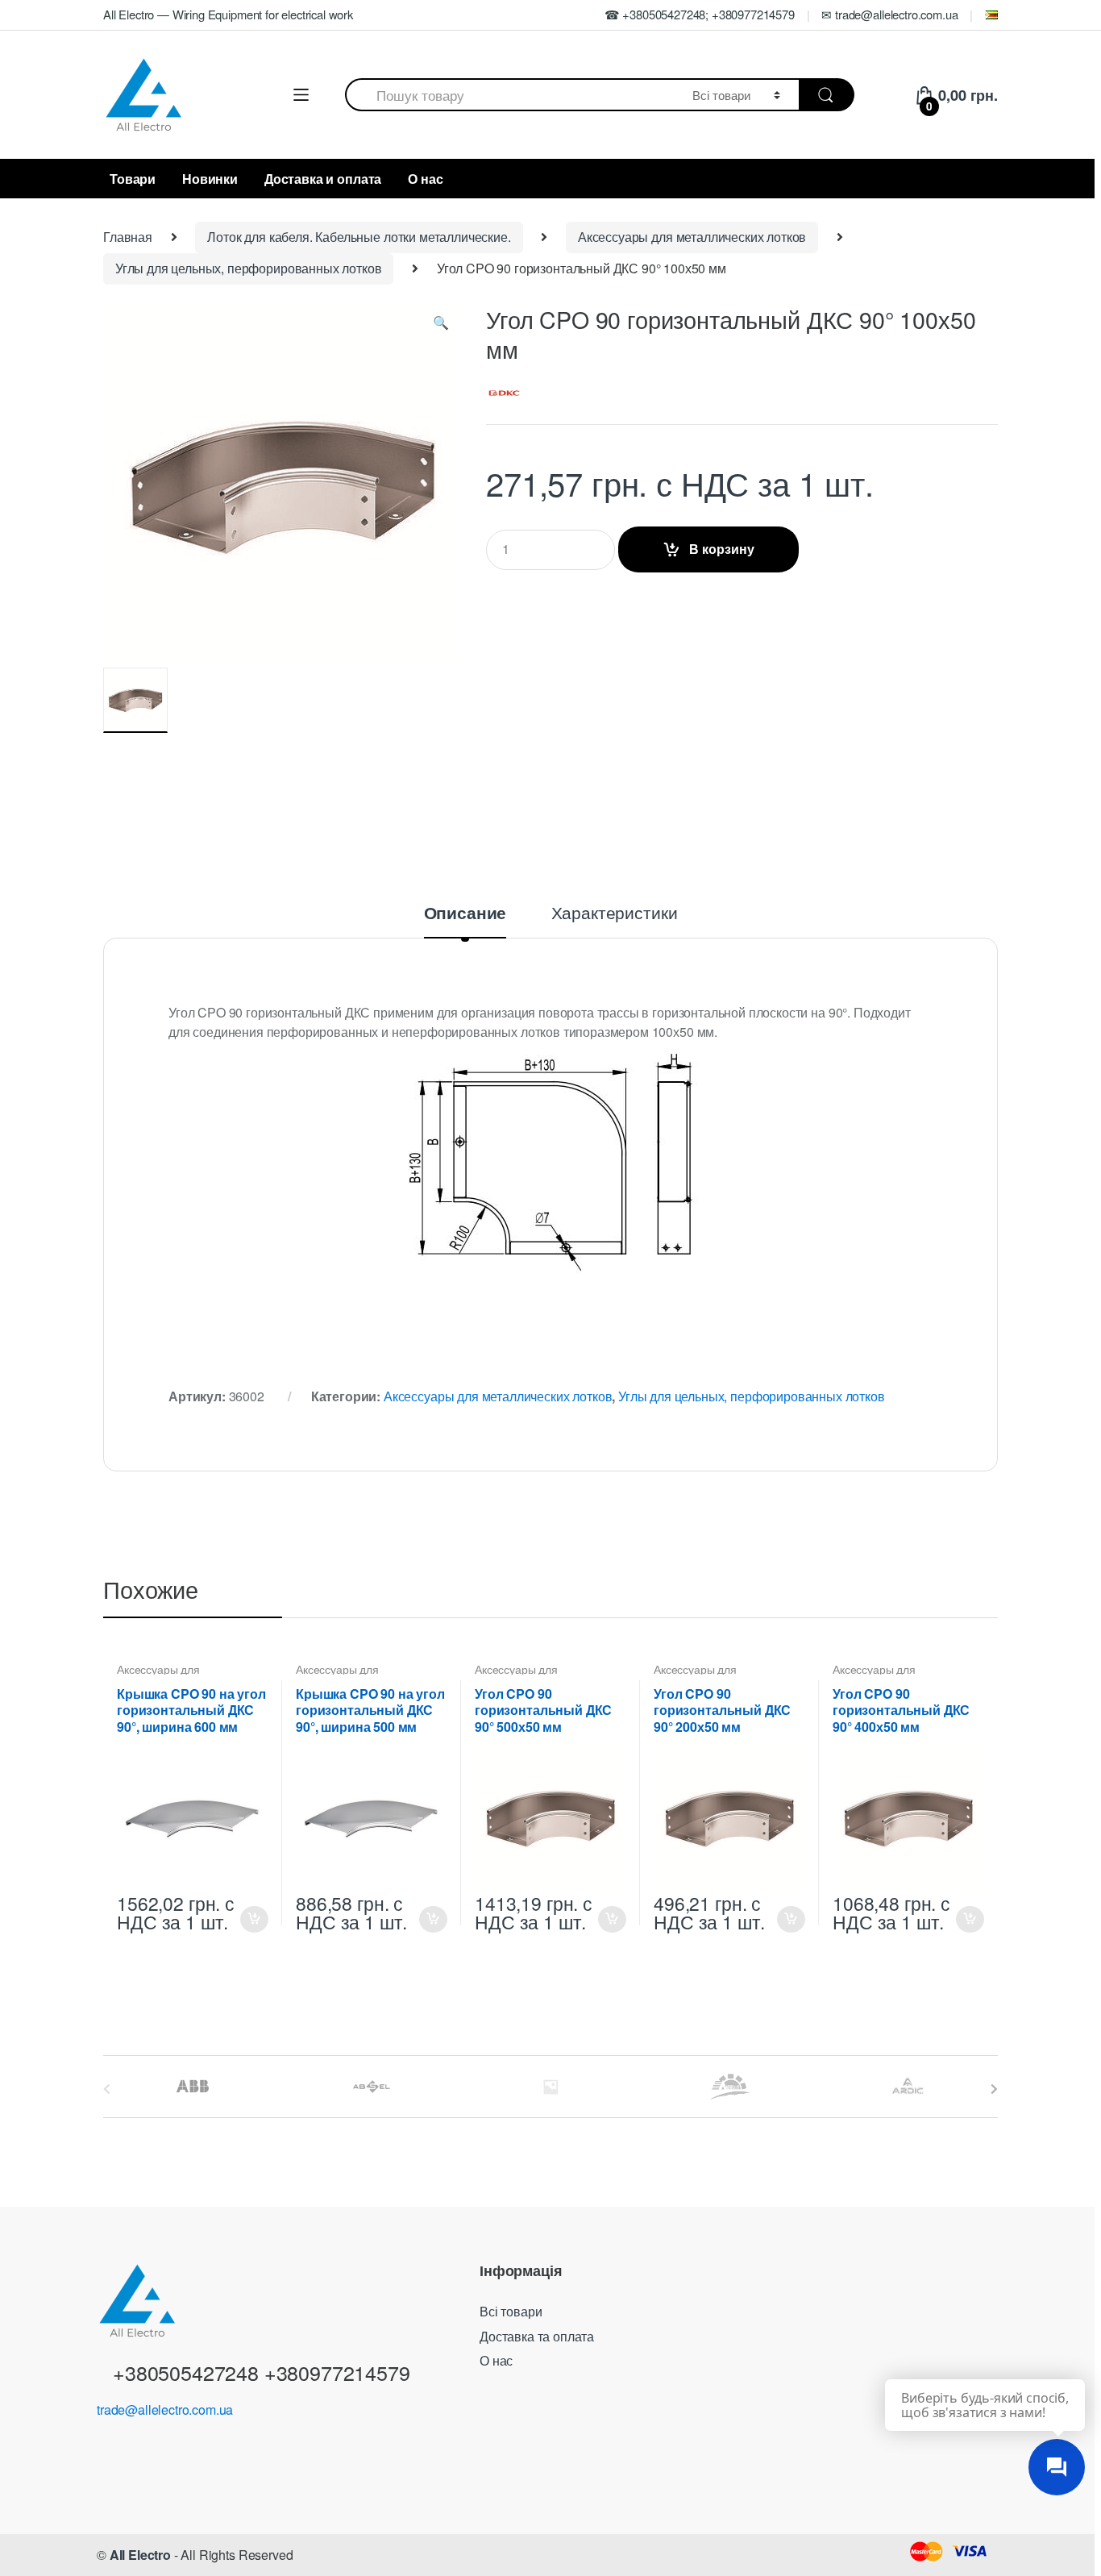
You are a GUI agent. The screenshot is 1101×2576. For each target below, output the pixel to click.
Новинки (210, 179)
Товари (133, 179)
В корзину (722, 549)
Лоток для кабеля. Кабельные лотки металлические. (359, 237)
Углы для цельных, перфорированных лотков (249, 268)
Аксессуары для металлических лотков (692, 237)
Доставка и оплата (323, 179)
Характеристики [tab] (615, 914)
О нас (425, 179)
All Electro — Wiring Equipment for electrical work (228, 14)
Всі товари (511, 2311)
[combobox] (509, 95)
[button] (441, 326)
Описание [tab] (465, 914)
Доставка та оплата (537, 2336)
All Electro (140, 2555)
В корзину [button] (254, 1919)
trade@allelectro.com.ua (165, 2410)
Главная (128, 237)
